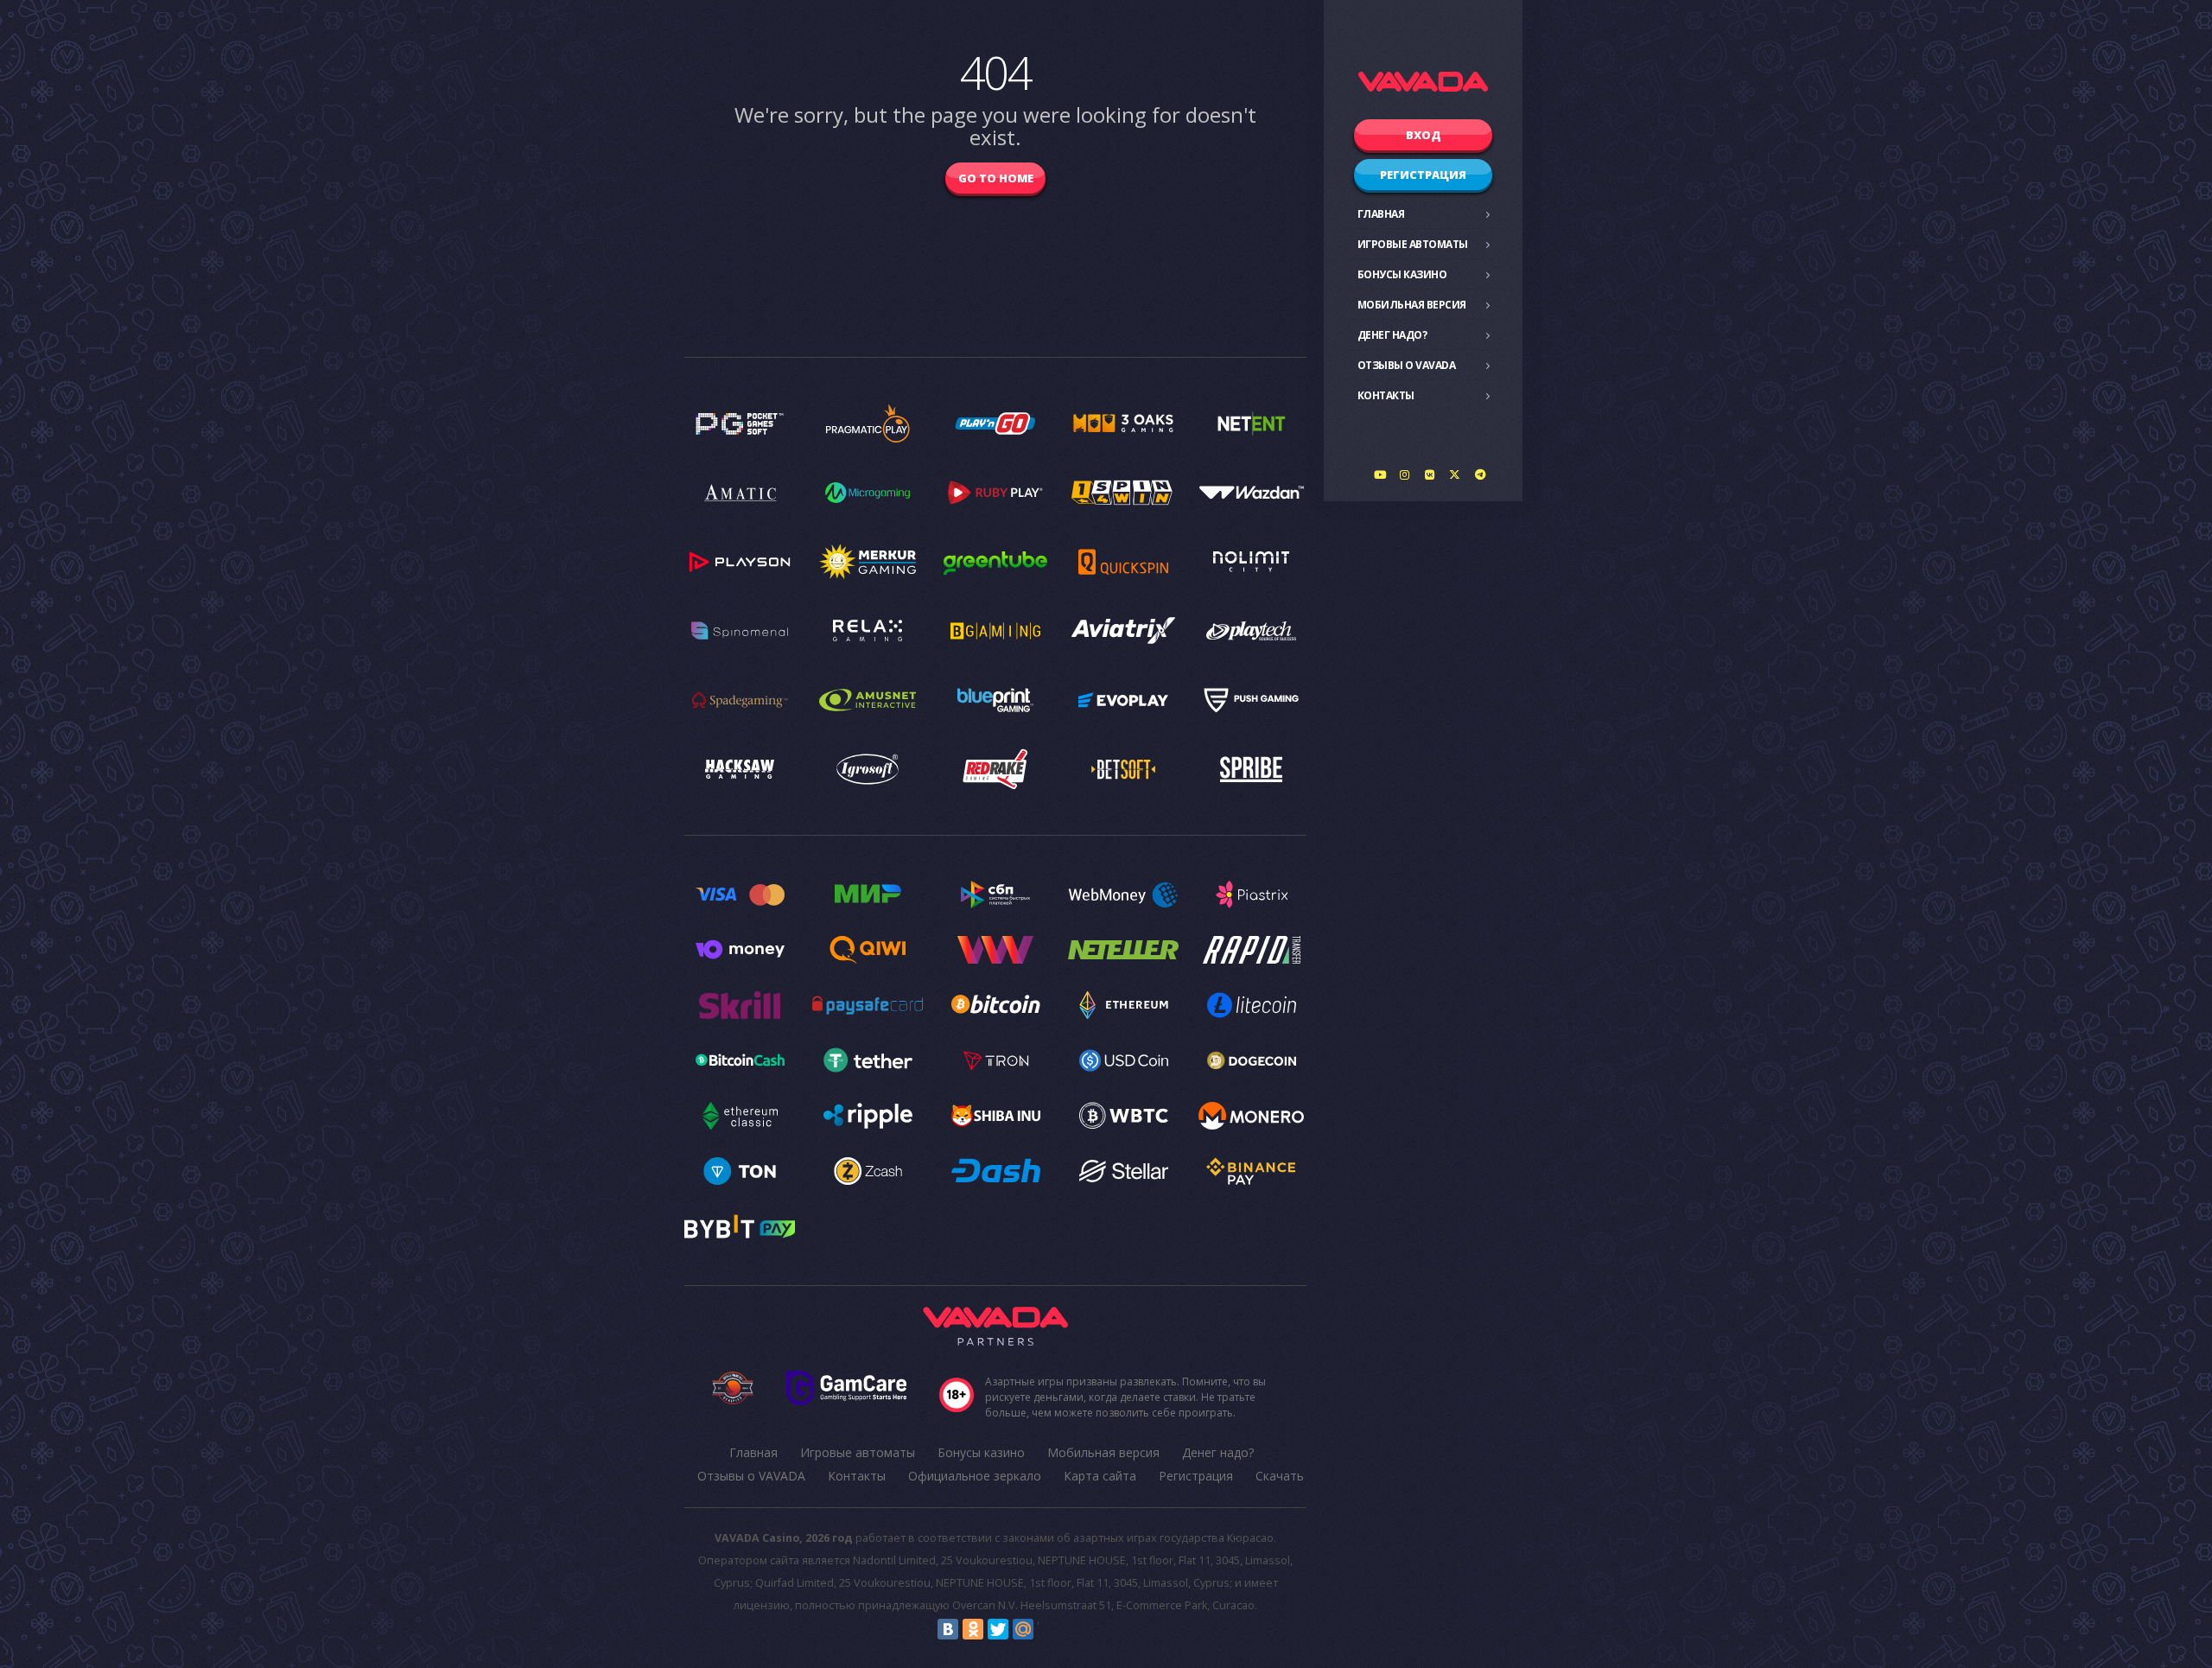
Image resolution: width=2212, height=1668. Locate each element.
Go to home (996, 178)
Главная (1381, 214)
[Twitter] (998, 1629)
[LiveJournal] (1048, 1629)
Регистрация (1423, 175)
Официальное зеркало (975, 1476)
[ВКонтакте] (948, 1629)
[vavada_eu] (1455, 474)
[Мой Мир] (1023, 1629)
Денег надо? (1392, 335)
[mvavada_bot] (1480, 474)
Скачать (1280, 1476)
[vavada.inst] (1405, 474)
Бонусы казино (1402, 274)
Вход (1424, 135)
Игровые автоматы (1413, 244)
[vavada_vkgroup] (1430, 474)
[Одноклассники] (973, 1629)
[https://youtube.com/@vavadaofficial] (1380, 474)
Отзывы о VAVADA (1407, 365)
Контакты (1386, 395)
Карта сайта (1100, 1476)
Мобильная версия (1412, 305)
